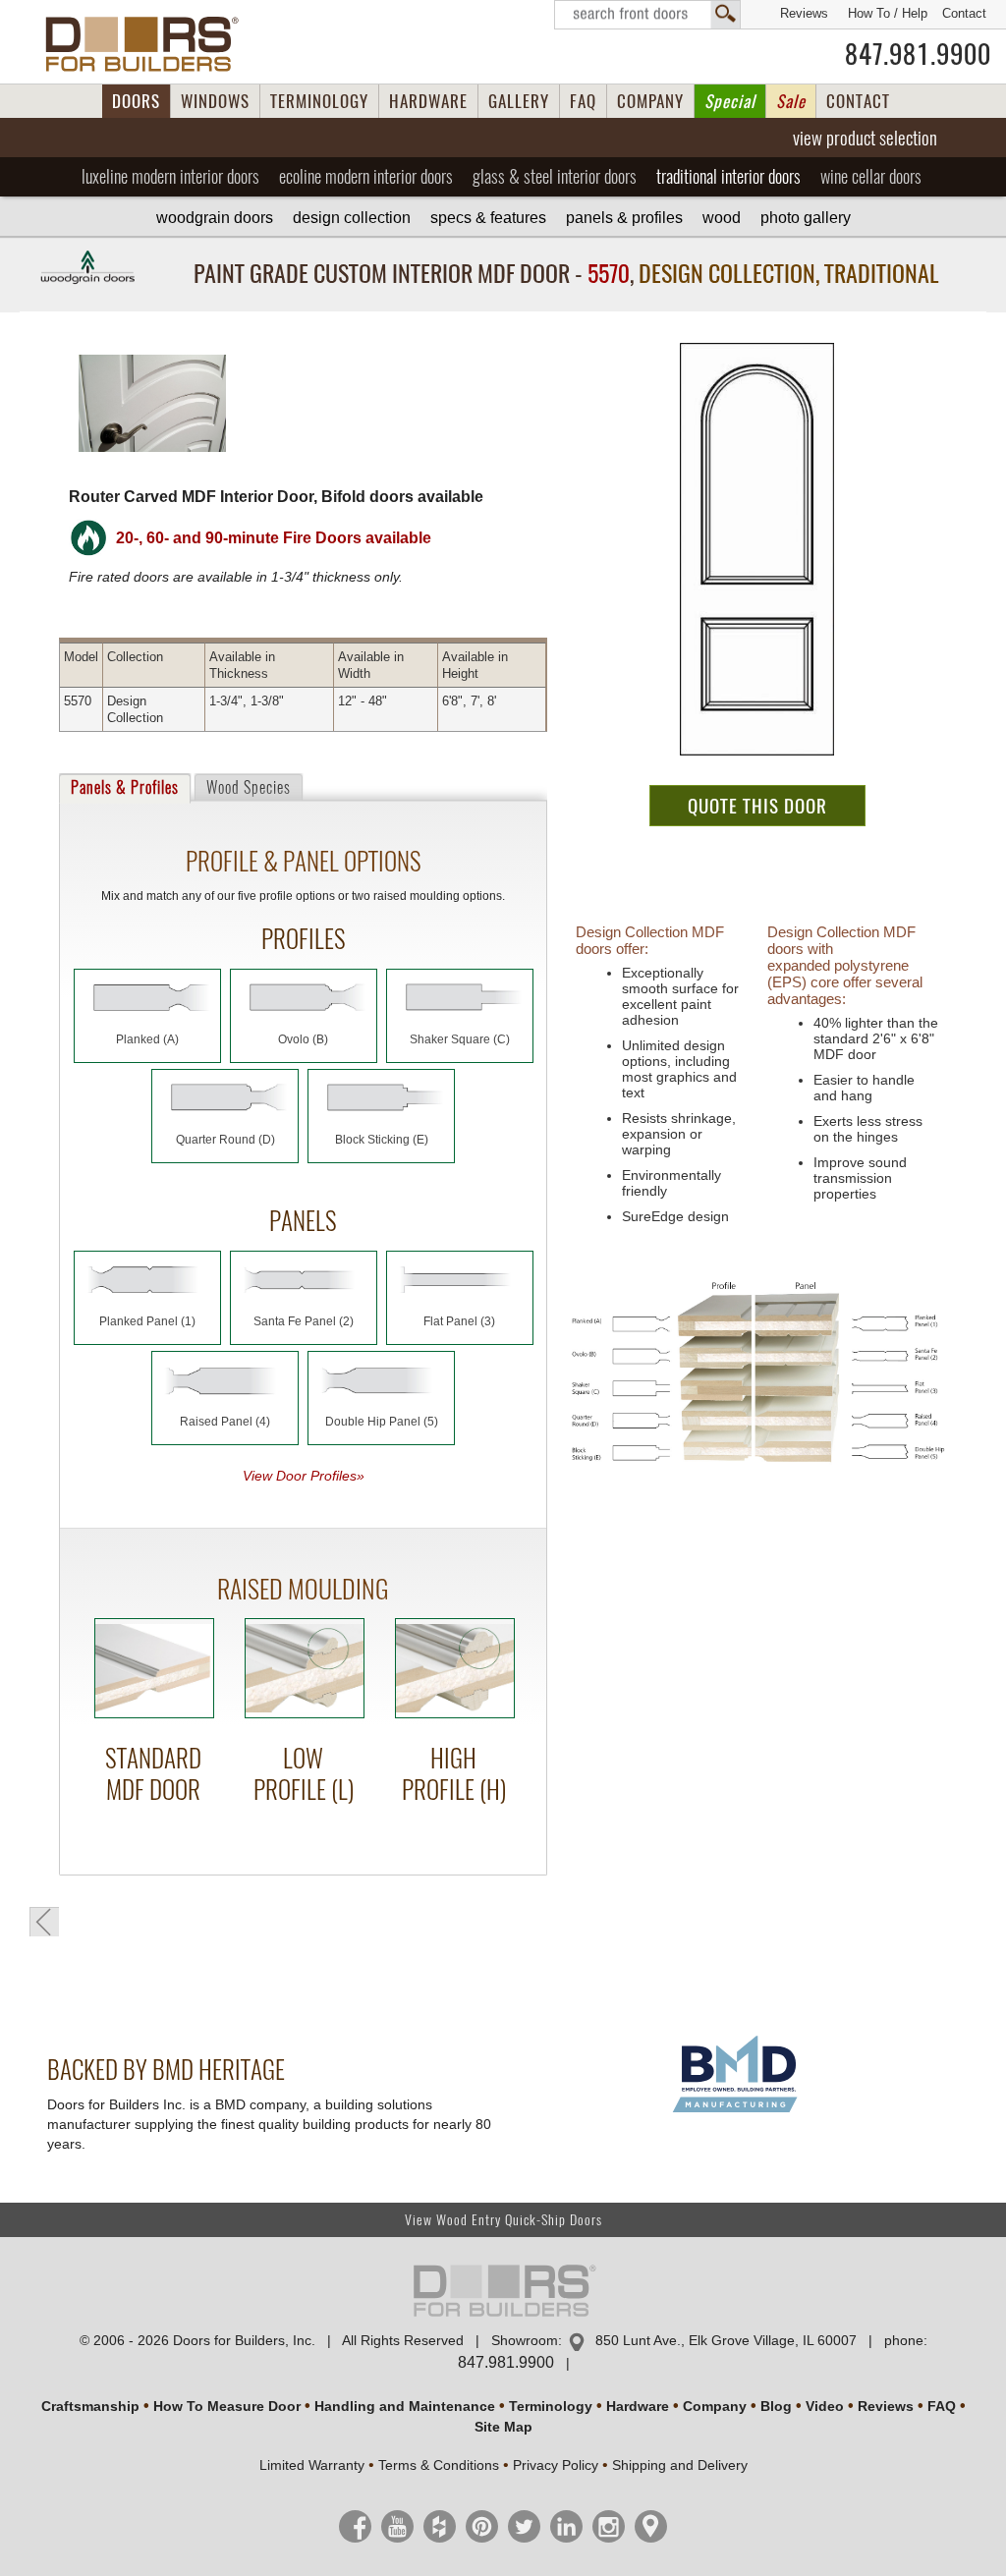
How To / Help (888, 13)
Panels (125, 787)
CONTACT (858, 101)
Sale (791, 101)
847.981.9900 (918, 54)
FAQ (583, 101)
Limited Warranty (312, 2465)
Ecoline (366, 176)
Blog (776, 2406)
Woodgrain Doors (215, 218)
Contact (964, 13)
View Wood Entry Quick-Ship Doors (503, 2220)
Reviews (804, 13)
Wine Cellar (871, 176)
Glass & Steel (555, 176)
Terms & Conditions (439, 2465)
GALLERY (519, 101)
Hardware (638, 2406)
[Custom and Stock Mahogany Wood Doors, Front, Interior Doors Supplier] (150, 44)
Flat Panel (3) (459, 1321)
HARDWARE (428, 101)
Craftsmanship (90, 2406)
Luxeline (170, 176)
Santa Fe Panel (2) (304, 1321)
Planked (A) (147, 1039)
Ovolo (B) (303, 1039)
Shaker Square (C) (460, 1039)
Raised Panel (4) (225, 1422)
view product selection (865, 138)
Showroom (525, 2340)
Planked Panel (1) (147, 1321)
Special (730, 101)
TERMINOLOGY (319, 101)
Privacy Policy (556, 2465)
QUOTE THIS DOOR (757, 806)
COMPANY (650, 101)
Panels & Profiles (624, 218)
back (44, 1922)
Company (715, 2406)
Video (825, 2406)
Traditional (728, 176)
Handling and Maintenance (405, 2406)
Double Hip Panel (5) (382, 1422)
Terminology (551, 2406)
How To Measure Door (227, 2406)
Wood (722, 218)
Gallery (806, 218)
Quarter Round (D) (225, 1140)
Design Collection (352, 218)
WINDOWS (215, 101)
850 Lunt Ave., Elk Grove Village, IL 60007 (726, 2340)
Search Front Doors (647, 15)
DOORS (136, 101)
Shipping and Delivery (680, 2465)
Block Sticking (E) (382, 1140)
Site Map (503, 2427)
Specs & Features (488, 218)
